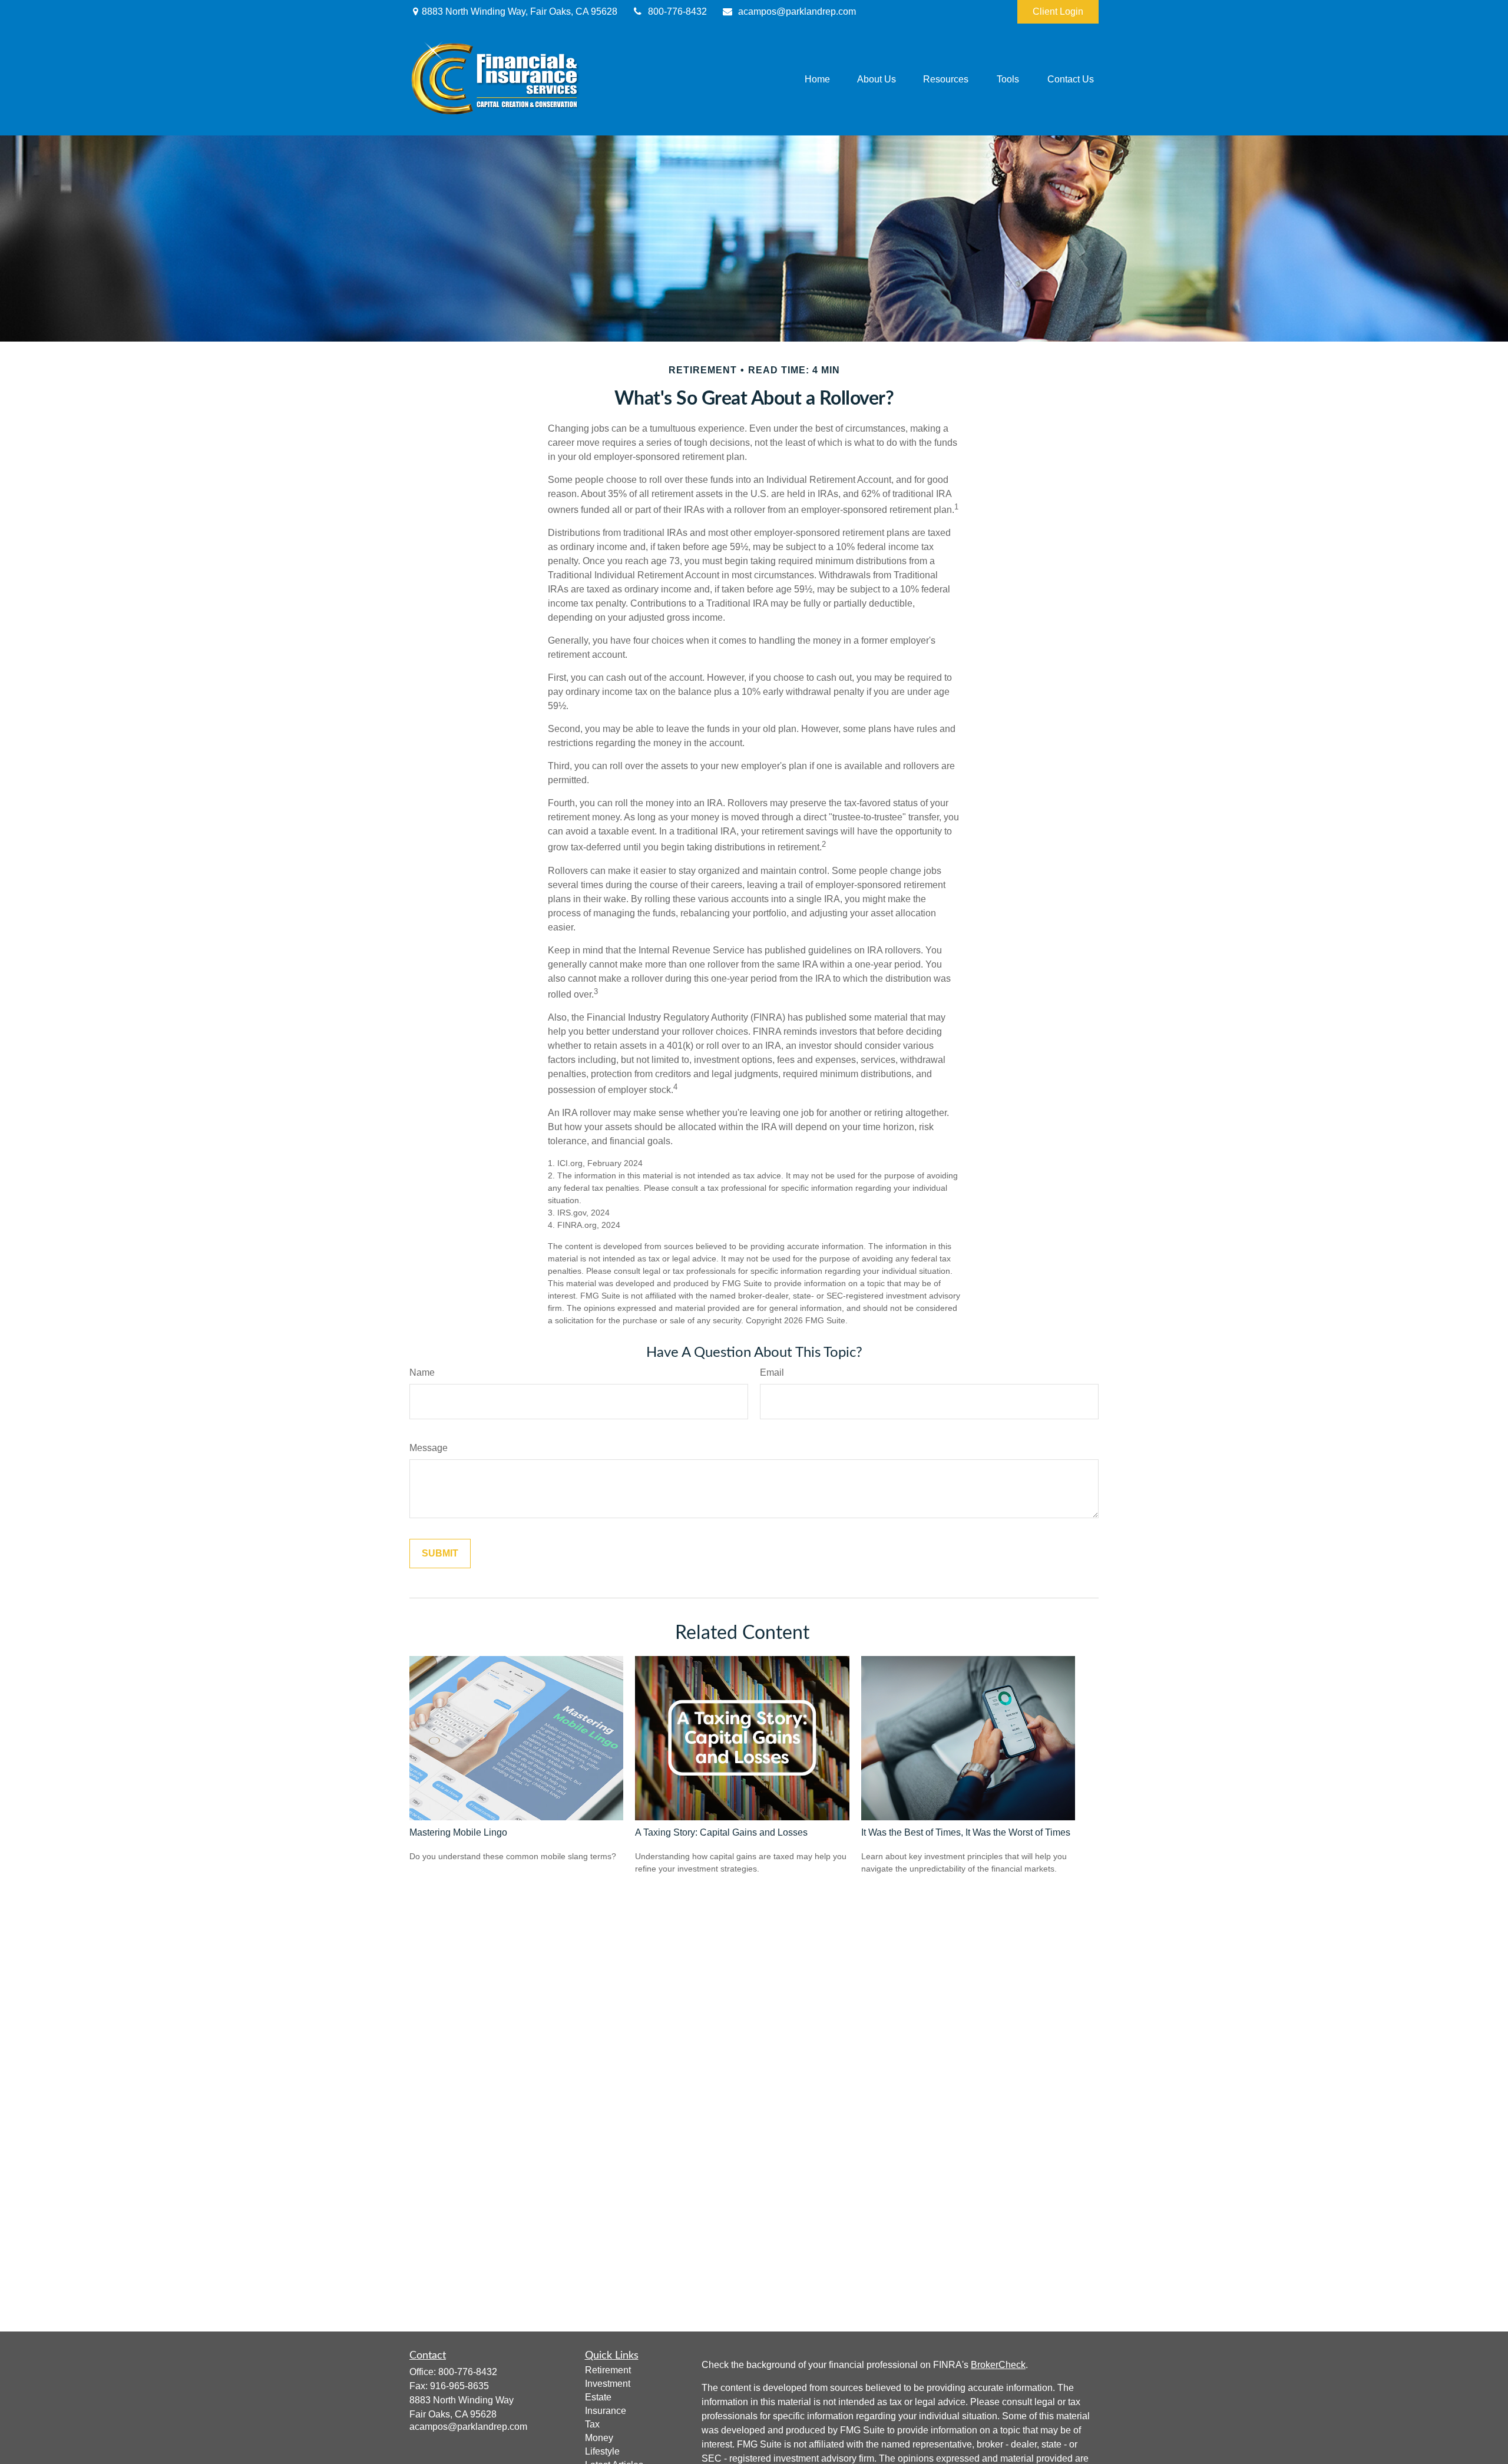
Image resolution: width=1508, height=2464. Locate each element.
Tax (592, 2424)
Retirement (608, 2370)
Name (422, 1372)
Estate (598, 2397)
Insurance (606, 2411)
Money (599, 2438)
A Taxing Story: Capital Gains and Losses (721, 1832)
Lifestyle (602, 2451)
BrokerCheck (998, 2365)
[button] (817, 80)
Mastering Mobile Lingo (458, 1832)
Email (772, 1372)
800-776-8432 (677, 11)
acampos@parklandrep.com (797, 11)
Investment (608, 2384)
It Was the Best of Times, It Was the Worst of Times (966, 1832)
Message (429, 1448)
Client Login (1058, 11)
